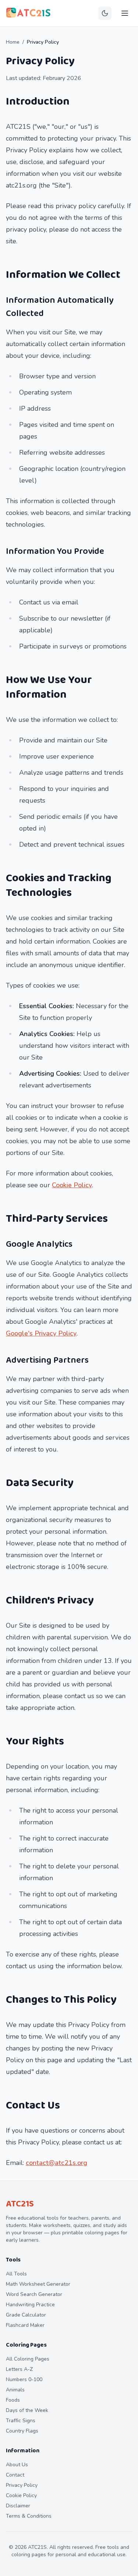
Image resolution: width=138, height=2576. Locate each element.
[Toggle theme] (105, 13)
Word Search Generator (34, 2294)
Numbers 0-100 (24, 2379)
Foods (13, 2400)
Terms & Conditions (29, 2516)
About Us (17, 2465)
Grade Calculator (26, 2315)
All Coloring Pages (28, 2359)
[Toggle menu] (125, 13)
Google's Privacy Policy (41, 1333)
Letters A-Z (19, 2369)
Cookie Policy (72, 1185)
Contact (15, 2475)
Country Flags (22, 2431)
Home (13, 42)
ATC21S (20, 2204)
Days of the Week (27, 2410)
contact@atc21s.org (56, 2163)
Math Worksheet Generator (38, 2284)
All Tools (16, 2274)
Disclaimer (18, 2506)
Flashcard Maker (25, 2325)
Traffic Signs (21, 2421)
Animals (15, 2390)
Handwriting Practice (30, 2305)
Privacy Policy (22, 2485)
